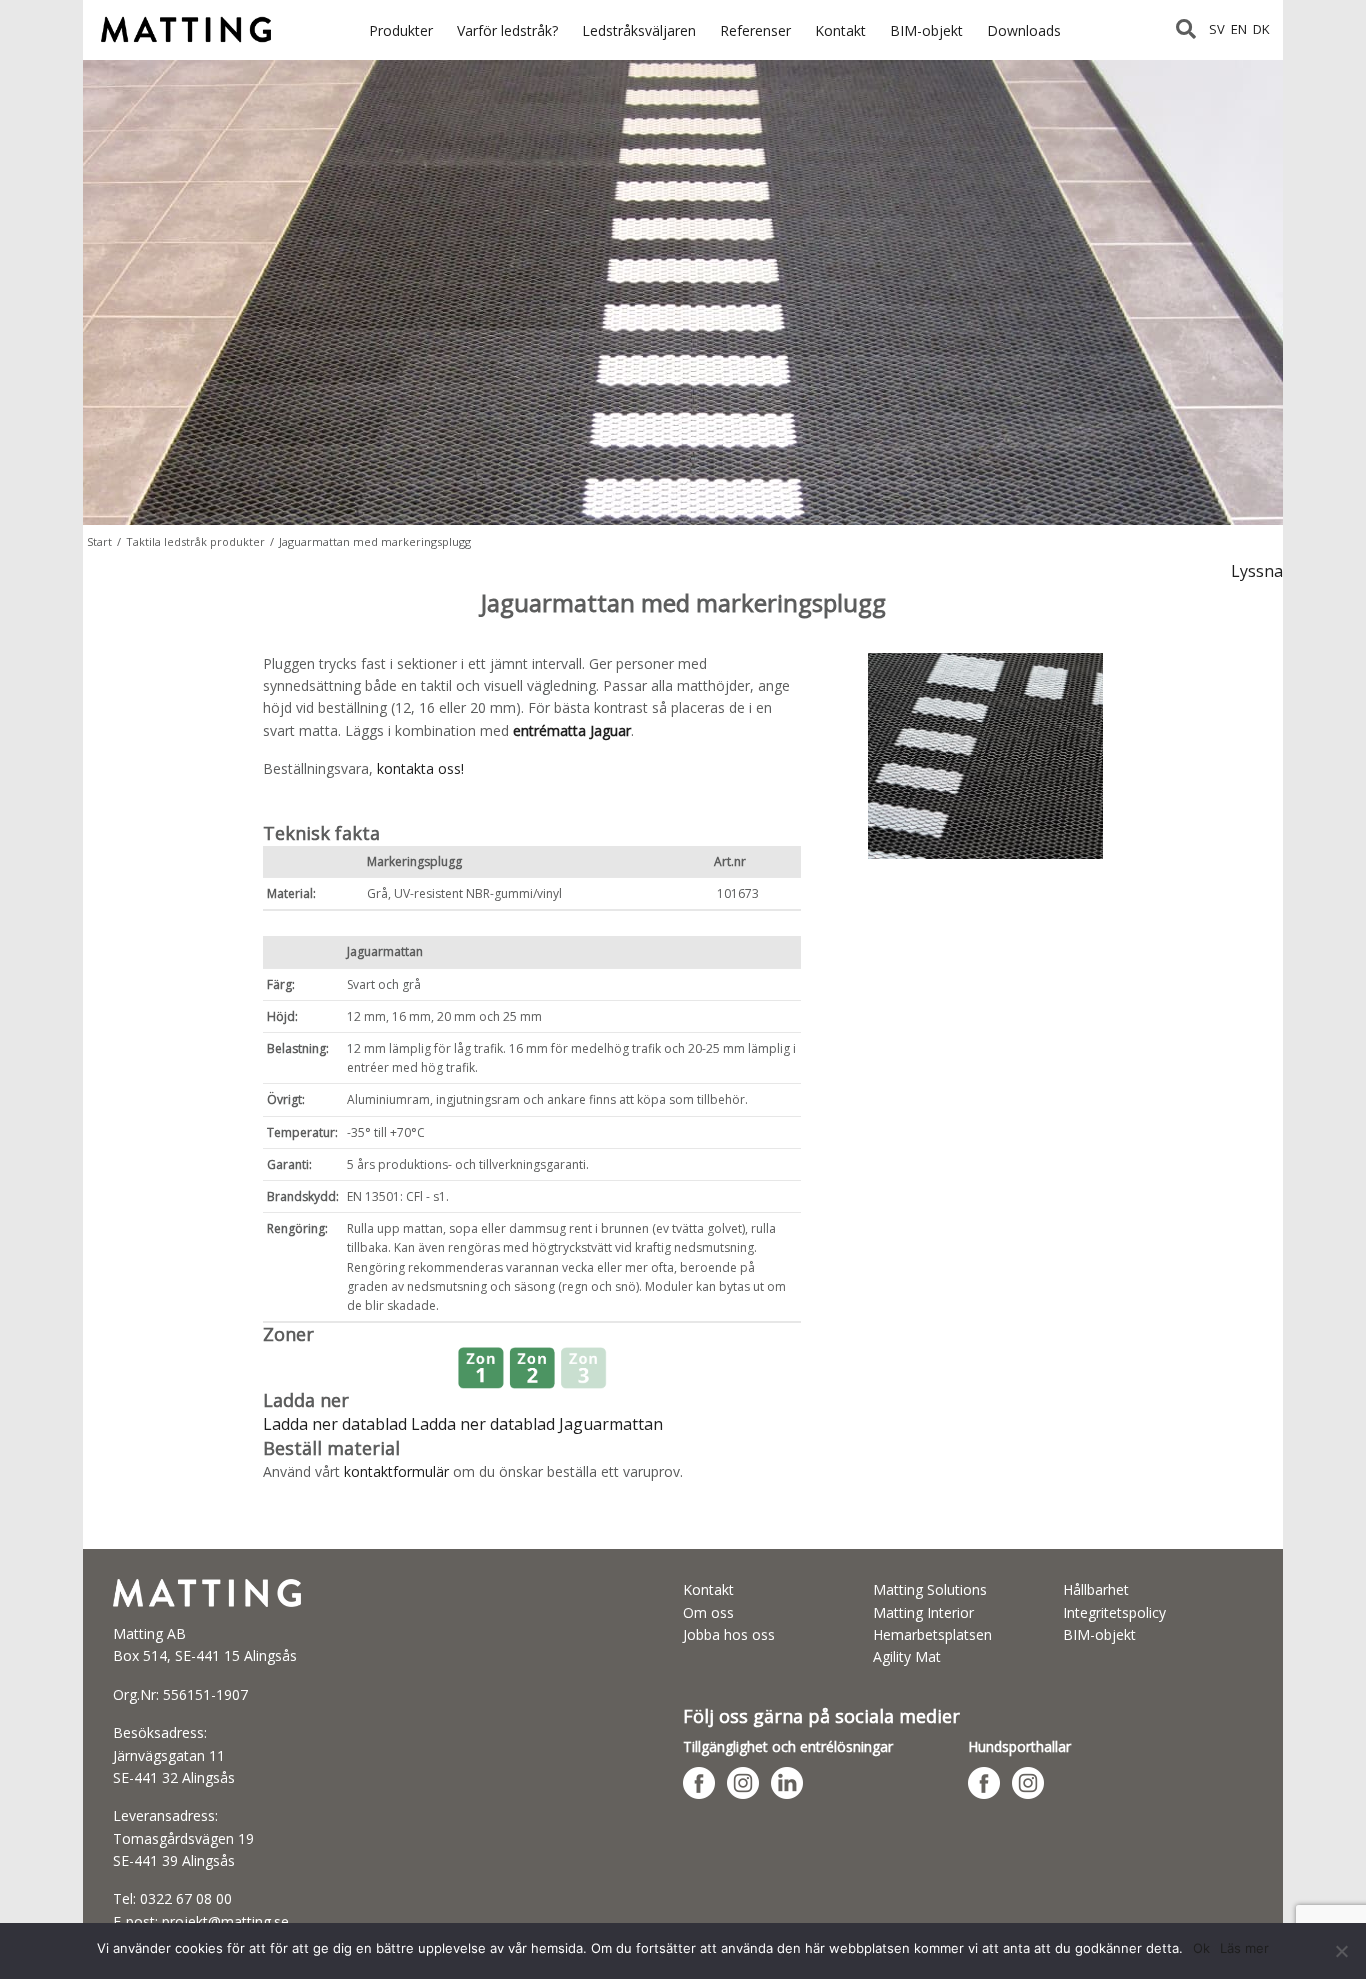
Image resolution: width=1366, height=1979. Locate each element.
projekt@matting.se (225, 1921)
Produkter (401, 30)
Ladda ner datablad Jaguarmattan (537, 1424)
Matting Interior (923, 1612)
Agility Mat (907, 1656)
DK (1261, 29)
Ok (1201, 1948)
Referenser (755, 30)
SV (1217, 29)
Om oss (708, 1612)
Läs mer (1244, 1948)
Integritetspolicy (1114, 1612)
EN (1239, 29)
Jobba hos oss (729, 1634)
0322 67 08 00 (186, 1898)
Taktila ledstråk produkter (195, 541)
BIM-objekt (926, 30)
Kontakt (840, 30)
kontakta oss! (420, 768)
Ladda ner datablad (337, 1424)
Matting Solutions (930, 1589)
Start (99, 541)
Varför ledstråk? (507, 30)
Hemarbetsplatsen (932, 1634)
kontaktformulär (396, 1471)
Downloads (1024, 30)
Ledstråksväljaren (639, 30)
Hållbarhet (1096, 1589)
